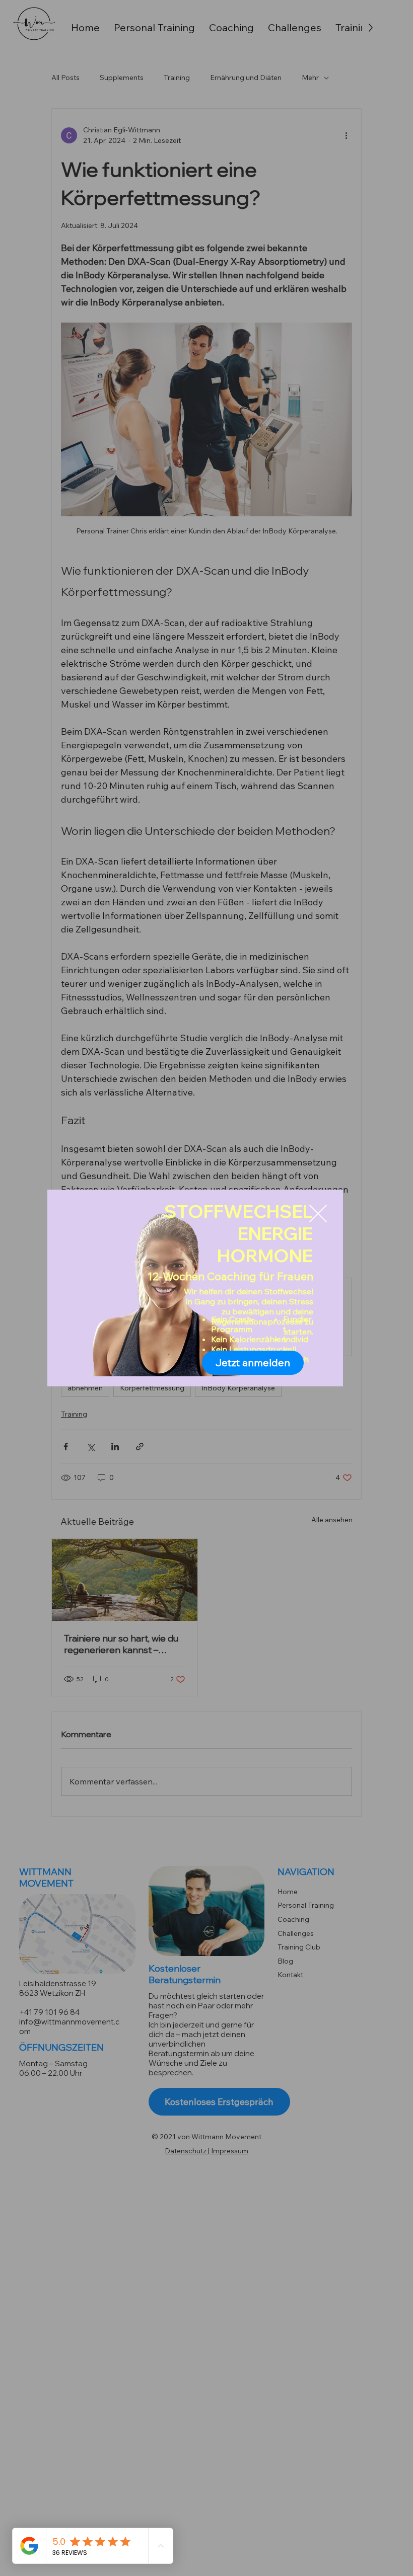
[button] (318, 1214)
